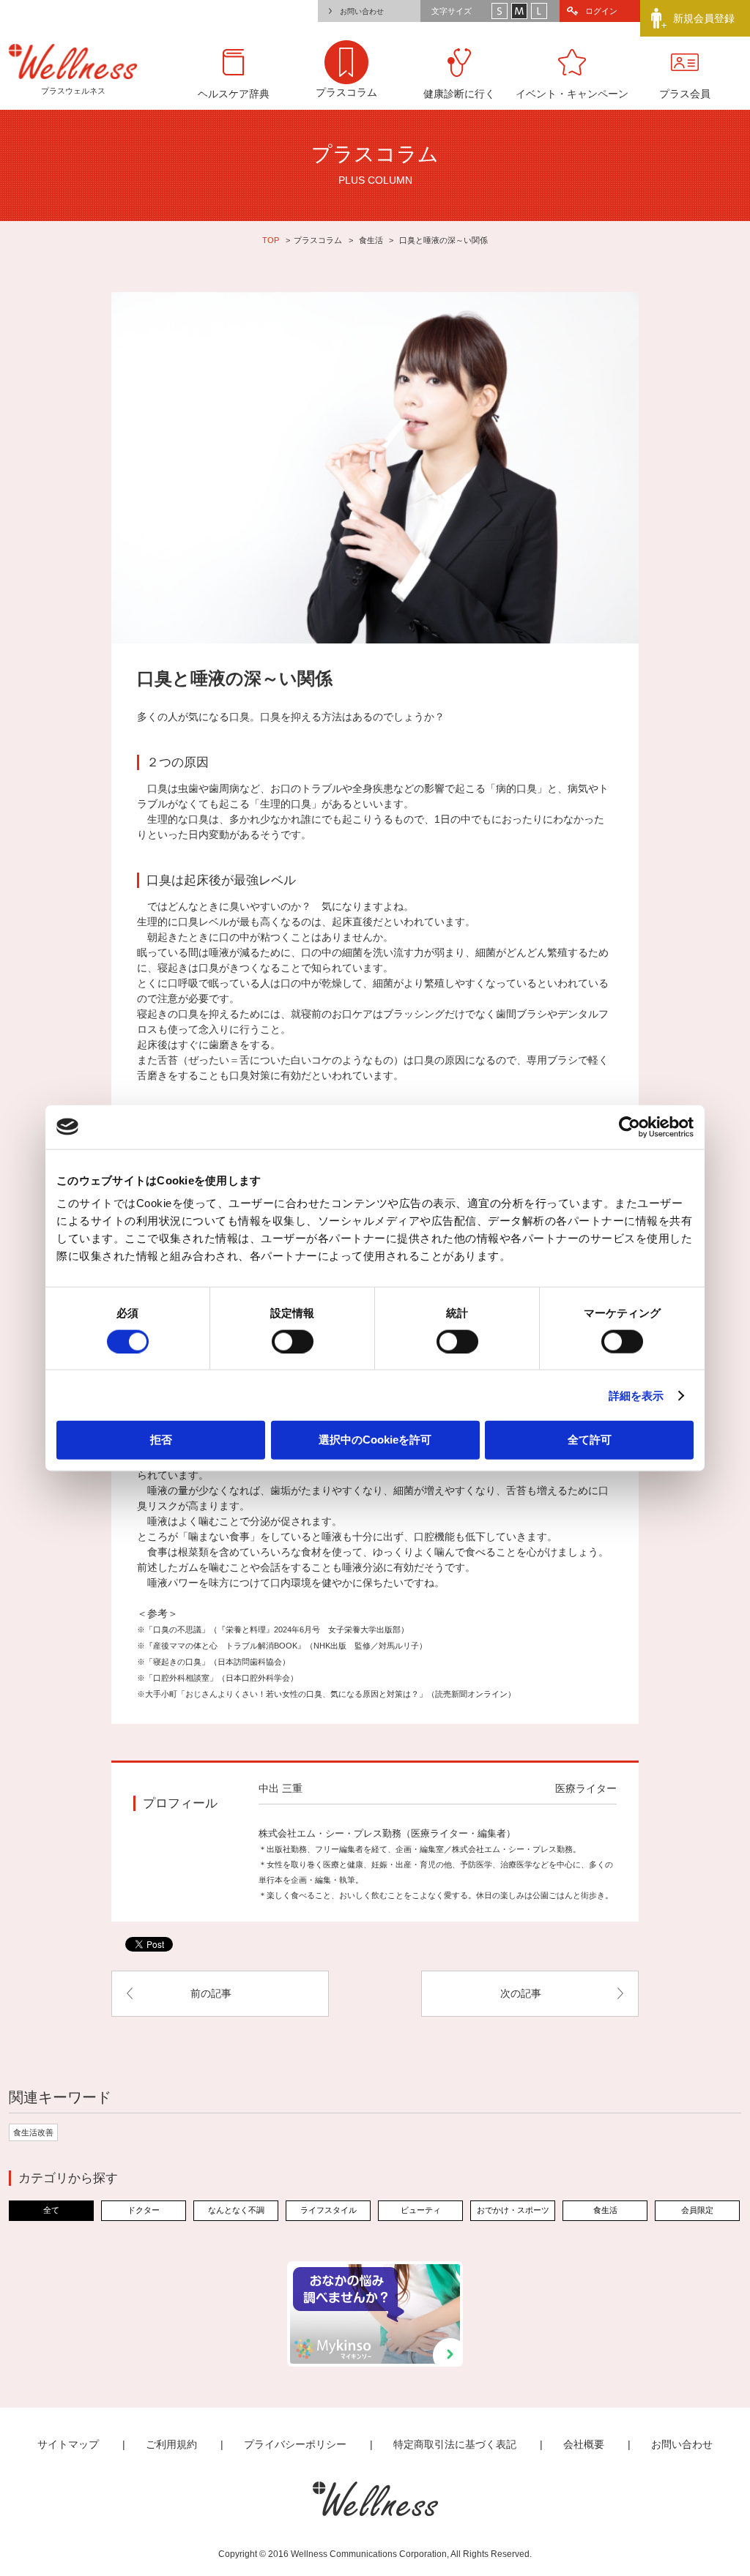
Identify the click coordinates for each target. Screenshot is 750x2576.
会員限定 (697, 2210)
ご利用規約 (171, 2444)
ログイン (601, 11)
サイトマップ (68, 2444)
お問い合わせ (362, 11)
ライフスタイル (328, 2210)
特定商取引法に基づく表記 (455, 2444)
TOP (271, 240)
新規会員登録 (704, 18)
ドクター (144, 2210)
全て (51, 2210)
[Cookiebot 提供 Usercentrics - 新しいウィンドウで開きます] (630, 1127)
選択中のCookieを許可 (375, 1440)
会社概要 (584, 2444)
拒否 (161, 1440)
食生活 (371, 240)
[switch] (293, 1341)
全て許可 (590, 1440)
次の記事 (521, 1993)
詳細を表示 (636, 1395)
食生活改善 (33, 2132)
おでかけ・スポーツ (513, 2210)
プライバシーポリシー (295, 2444)
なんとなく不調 (236, 2210)
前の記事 (211, 1993)
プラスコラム (318, 240)
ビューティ (421, 2210)
